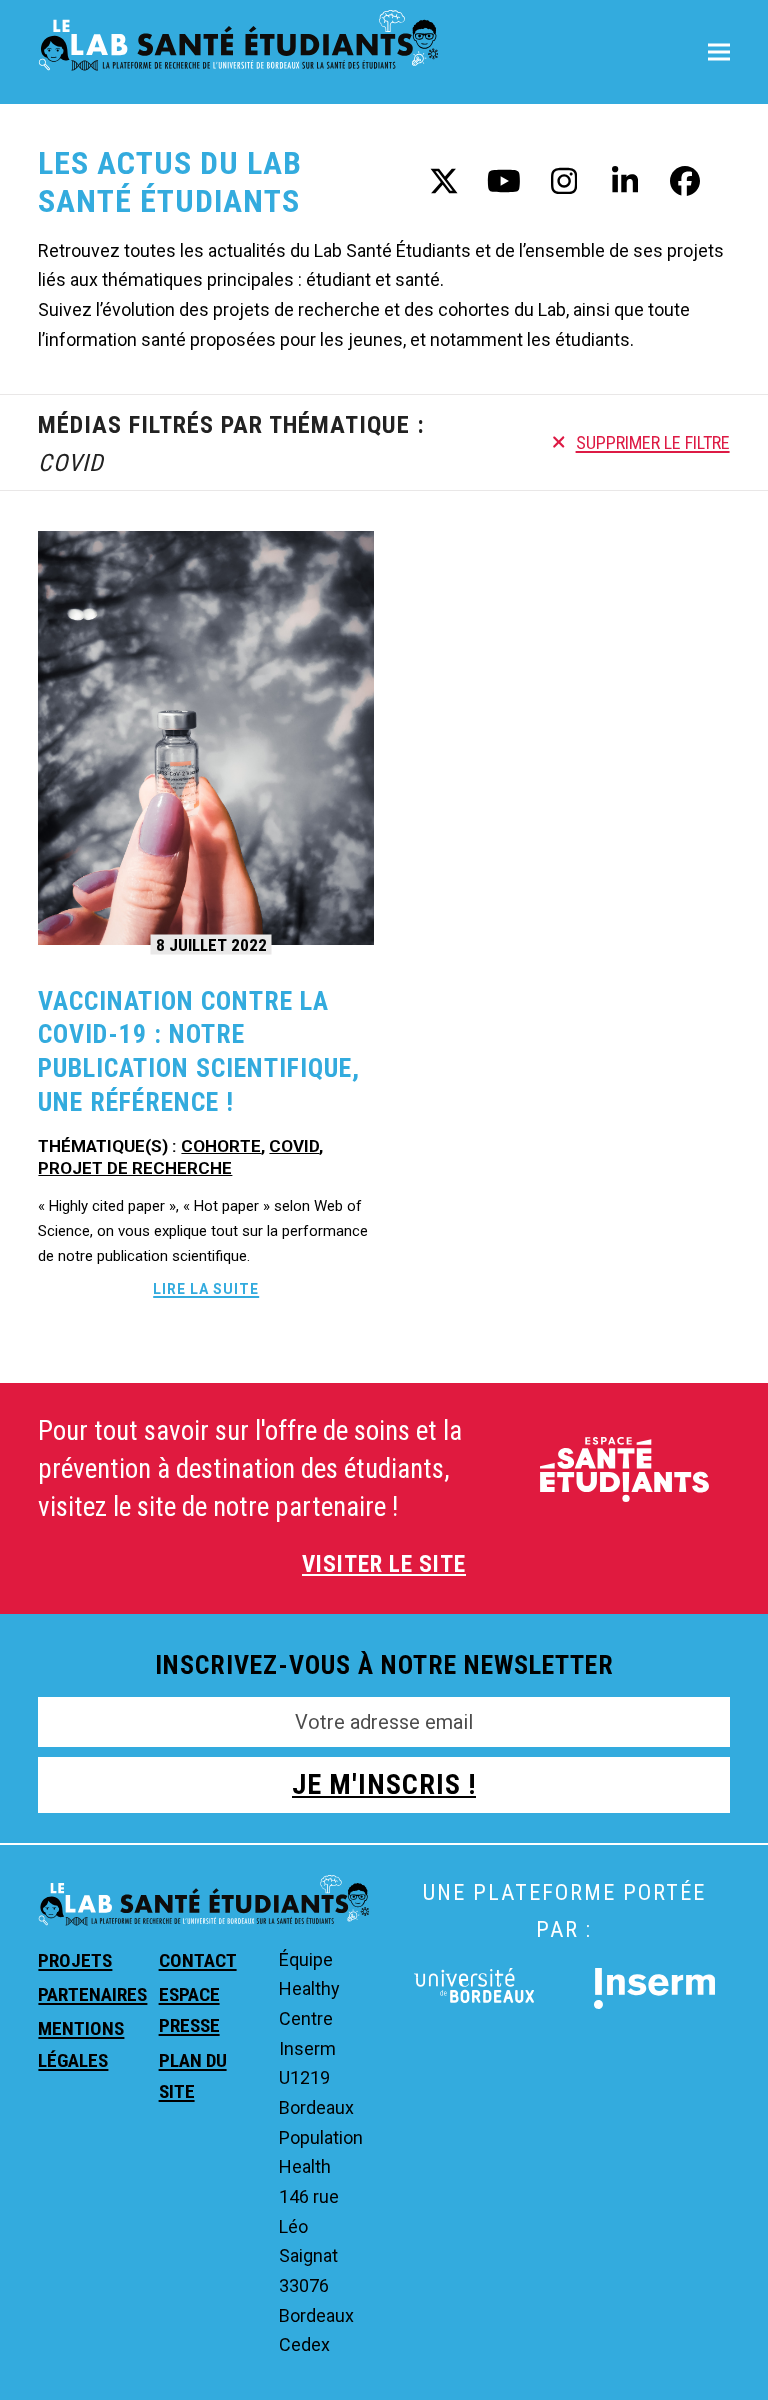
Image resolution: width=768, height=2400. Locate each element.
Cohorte (221, 1146)
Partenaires (92, 1994)
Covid (294, 1146)
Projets (75, 1960)
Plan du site (193, 2076)
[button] (719, 51)
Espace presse (189, 2010)
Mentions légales (81, 2044)
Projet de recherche (135, 1168)
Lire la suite (206, 1289)
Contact (198, 1960)
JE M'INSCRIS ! (384, 1784)
